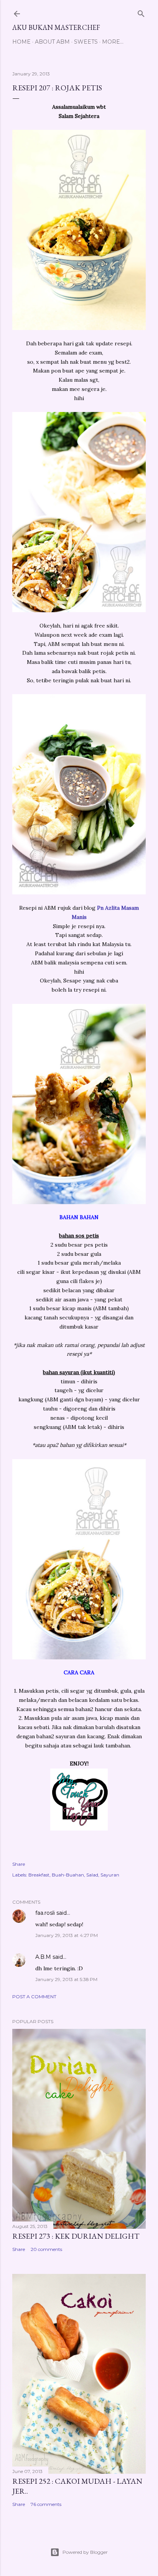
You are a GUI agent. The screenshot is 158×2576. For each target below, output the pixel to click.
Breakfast (39, 1875)
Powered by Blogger (85, 2552)
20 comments (46, 2249)
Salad (92, 1875)
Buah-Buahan (68, 1875)
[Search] (141, 12)
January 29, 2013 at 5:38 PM (66, 1979)
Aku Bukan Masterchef (56, 27)
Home (21, 42)
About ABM (52, 42)
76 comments (46, 2504)
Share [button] (19, 1864)
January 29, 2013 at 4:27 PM (67, 1935)
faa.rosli (45, 1913)
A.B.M (43, 1957)
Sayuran (110, 1875)
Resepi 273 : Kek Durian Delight (76, 2236)
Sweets (86, 42)
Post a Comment (34, 1997)
